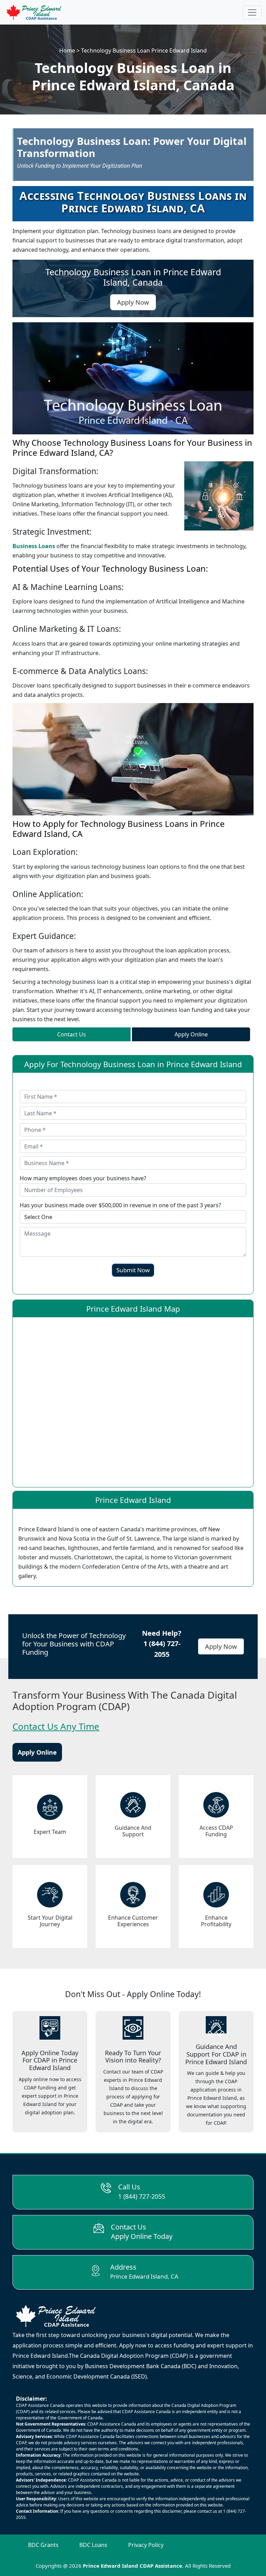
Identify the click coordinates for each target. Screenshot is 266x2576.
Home (67, 50)
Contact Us (72, 1034)
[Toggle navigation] (252, 12)
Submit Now (133, 1270)
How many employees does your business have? (83, 1178)
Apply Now (221, 1646)
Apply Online (191, 1034)
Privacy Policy (146, 2545)
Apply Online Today (142, 2236)
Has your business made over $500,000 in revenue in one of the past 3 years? (120, 1205)
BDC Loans (93, 2545)
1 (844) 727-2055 (142, 2196)
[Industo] (34, 12)
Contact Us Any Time (56, 1726)
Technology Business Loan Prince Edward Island (144, 50)
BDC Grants (43, 2545)
